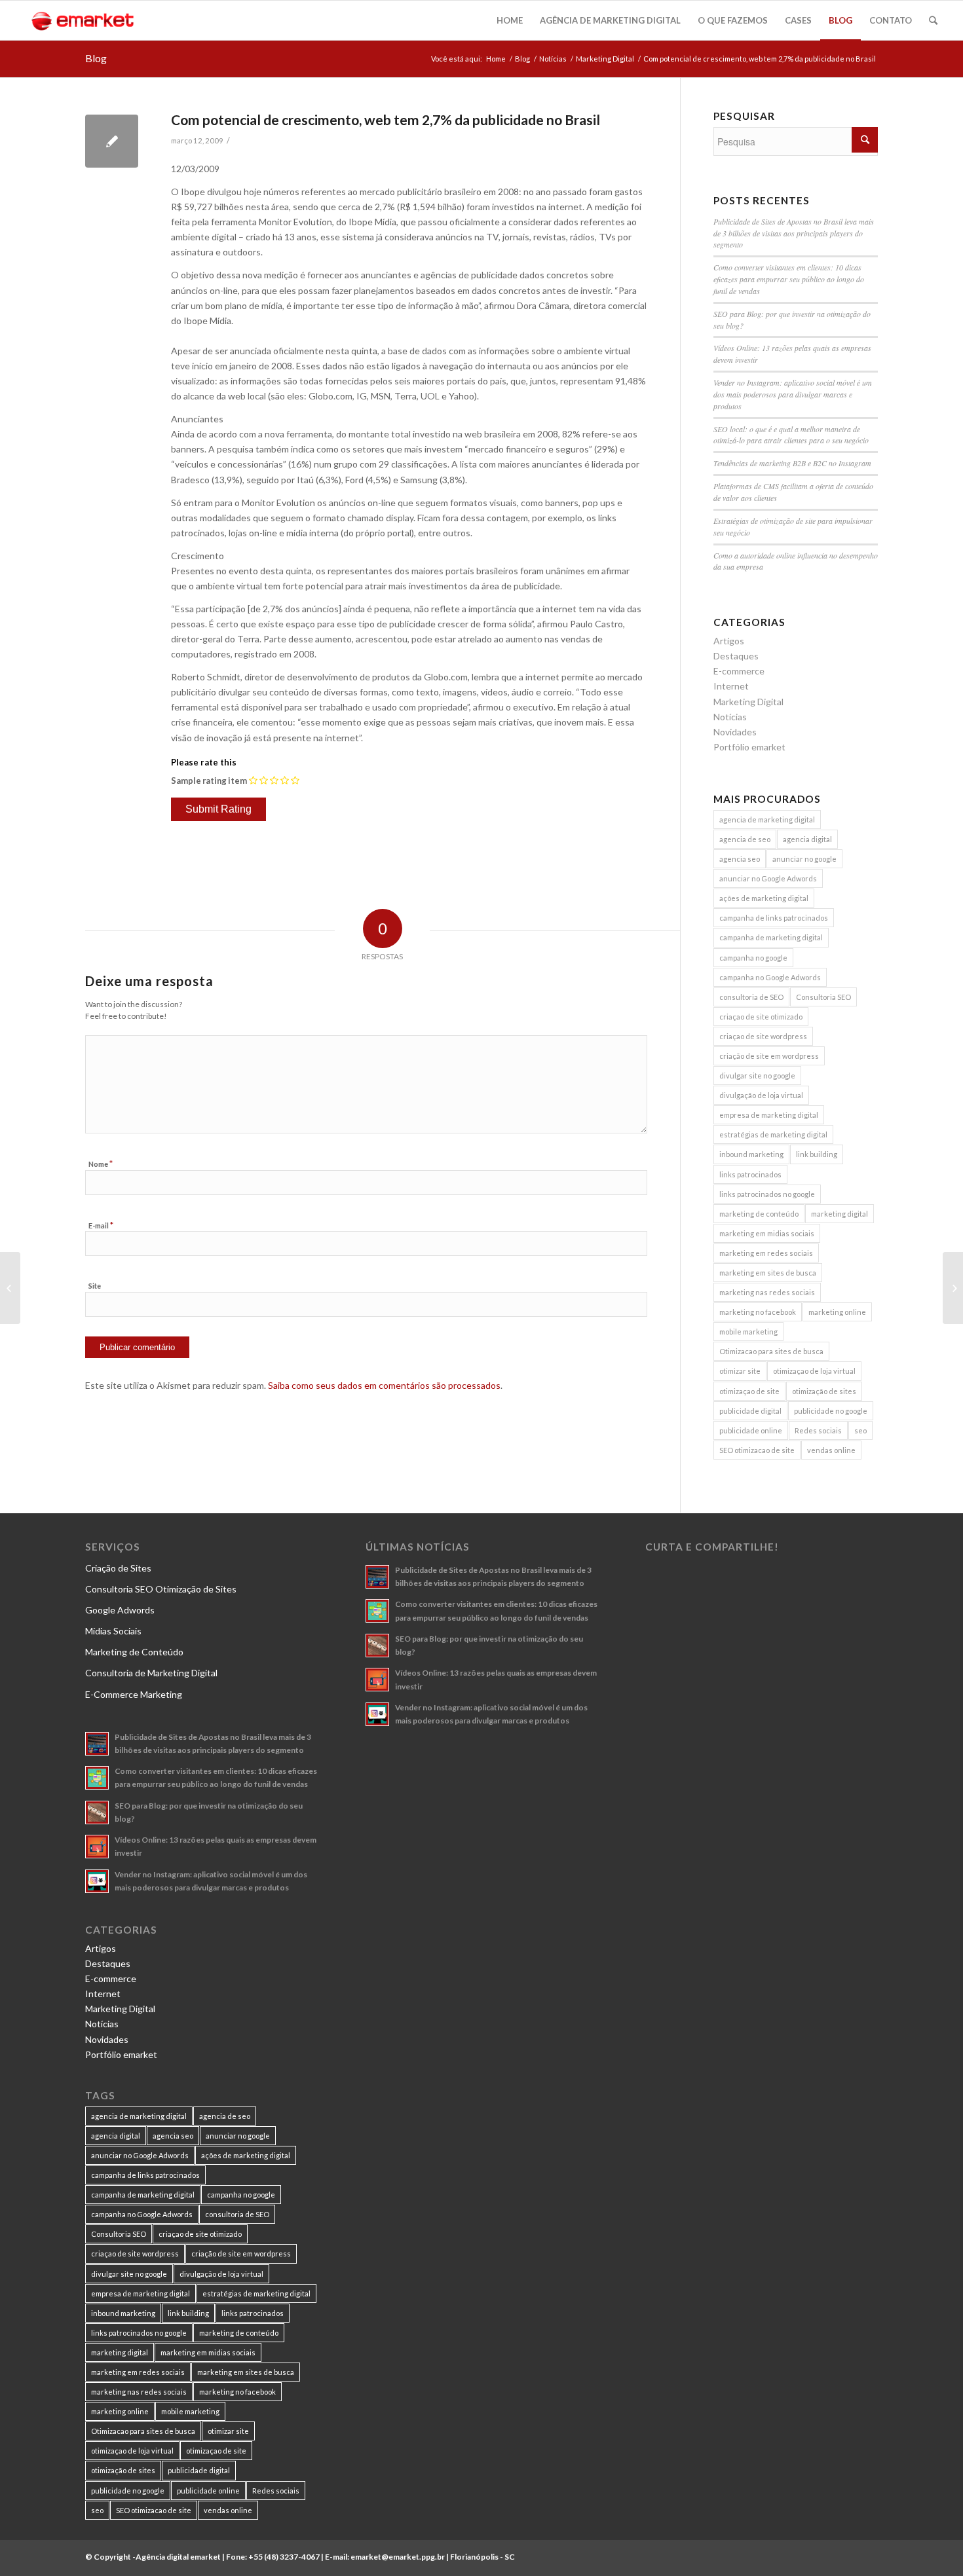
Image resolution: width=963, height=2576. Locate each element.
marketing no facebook (758, 1312)
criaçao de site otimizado (761, 1017)
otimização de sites (824, 1391)
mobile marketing (748, 1332)
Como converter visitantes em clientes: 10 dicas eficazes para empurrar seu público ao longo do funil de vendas (789, 279)
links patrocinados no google (767, 1194)
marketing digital (840, 1214)
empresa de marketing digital (769, 1115)
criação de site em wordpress (769, 1056)
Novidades (735, 732)
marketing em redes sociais (766, 1253)
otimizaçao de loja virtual (814, 1371)
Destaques (736, 656)
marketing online (837, 1312)
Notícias (553, 59)
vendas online (831, 1450)
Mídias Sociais (113, 1631)
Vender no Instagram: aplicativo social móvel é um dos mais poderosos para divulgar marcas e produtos (793, 394)
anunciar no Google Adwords (768, 878)
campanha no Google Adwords (770, 977)
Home (496, 59)
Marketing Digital (605, 59)
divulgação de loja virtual (761, 1095)
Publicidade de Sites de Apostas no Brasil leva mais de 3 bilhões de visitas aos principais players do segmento (794, 233)
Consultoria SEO (823, 997)
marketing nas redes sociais (767, 1292)
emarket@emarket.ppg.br (398, 2557)
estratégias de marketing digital (773, 1134)
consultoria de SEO (751, 997)
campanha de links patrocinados (774, 918)
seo (860, 1430)
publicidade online (751, 1430)
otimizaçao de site (749, 1391)
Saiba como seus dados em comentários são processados (384, 1385)
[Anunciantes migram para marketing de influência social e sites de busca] (10, 1288)
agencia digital (807, 839)
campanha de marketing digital (771, 937)
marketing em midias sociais (767, 1233)
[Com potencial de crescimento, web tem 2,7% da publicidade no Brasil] (112, 141)
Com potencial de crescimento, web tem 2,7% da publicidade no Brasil (386, 120)
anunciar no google (804, 859)
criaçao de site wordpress (763, 1036)
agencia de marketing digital (767, 819)
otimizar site (740, 1371)
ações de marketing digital (764, 898)
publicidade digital (750, 1411)
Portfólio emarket (749, 747)
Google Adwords (120, 1610)
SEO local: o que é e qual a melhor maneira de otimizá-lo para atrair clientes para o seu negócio (791, 435)
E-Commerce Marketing (134, 1694)
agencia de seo (745, 839)
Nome (101, 1164)
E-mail (101, 1225)
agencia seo (740, 859)
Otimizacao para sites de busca (771, 1351)
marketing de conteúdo (759, 1214)
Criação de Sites (118, 1568)
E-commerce (739, 671)
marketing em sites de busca (768, 1273)
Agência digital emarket (178, 2557)
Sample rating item (209, 781)
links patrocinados (750, 1174)
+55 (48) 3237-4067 (284, 2557)
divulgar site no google (757, 1076)
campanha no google (753, 958)
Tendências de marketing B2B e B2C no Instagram (792, 463)
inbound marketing (751, 1154)
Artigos (729, 641)
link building (817, 1154)
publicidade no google (831, 1411)
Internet (731, 686)
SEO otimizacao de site (757, 1450)
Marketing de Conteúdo (134, 1652)
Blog (96, 58)
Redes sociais (818, 1430)
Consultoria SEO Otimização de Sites (161, 1589)
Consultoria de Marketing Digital (151, 1673)
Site (95, 1286)
